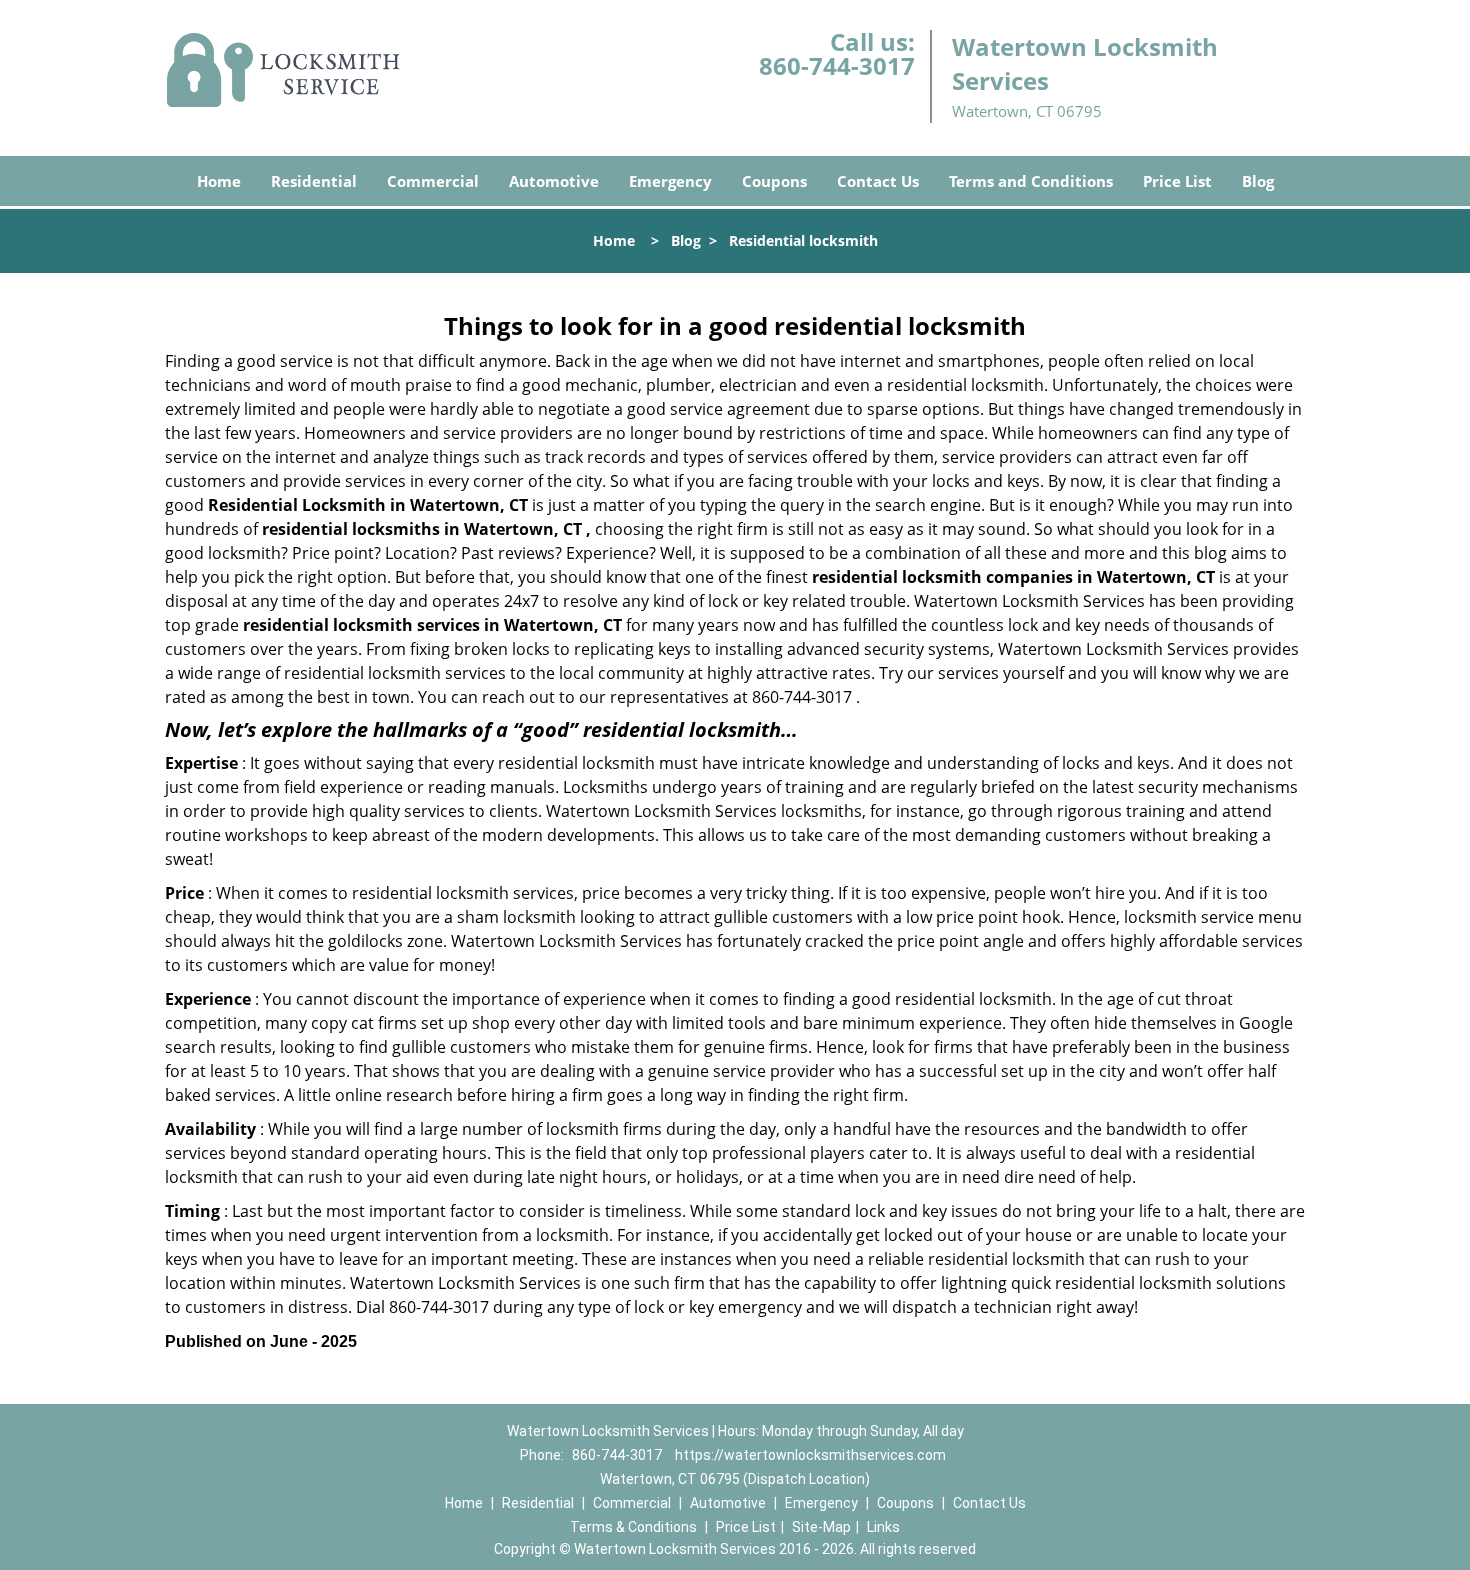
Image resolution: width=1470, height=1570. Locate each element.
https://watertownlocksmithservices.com (810, 1455)
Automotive (554, 181)
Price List (1177, 181)
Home (219, 181)
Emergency (670, 181)
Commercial (433, 181)
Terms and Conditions (1031, 181)
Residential (314, 181)
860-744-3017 (837, 65)
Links (883, 1527)
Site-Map (821, 1527)
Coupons (774, 181)
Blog (1258, 181)
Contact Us (878, 181)
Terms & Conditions (633, 1527)
